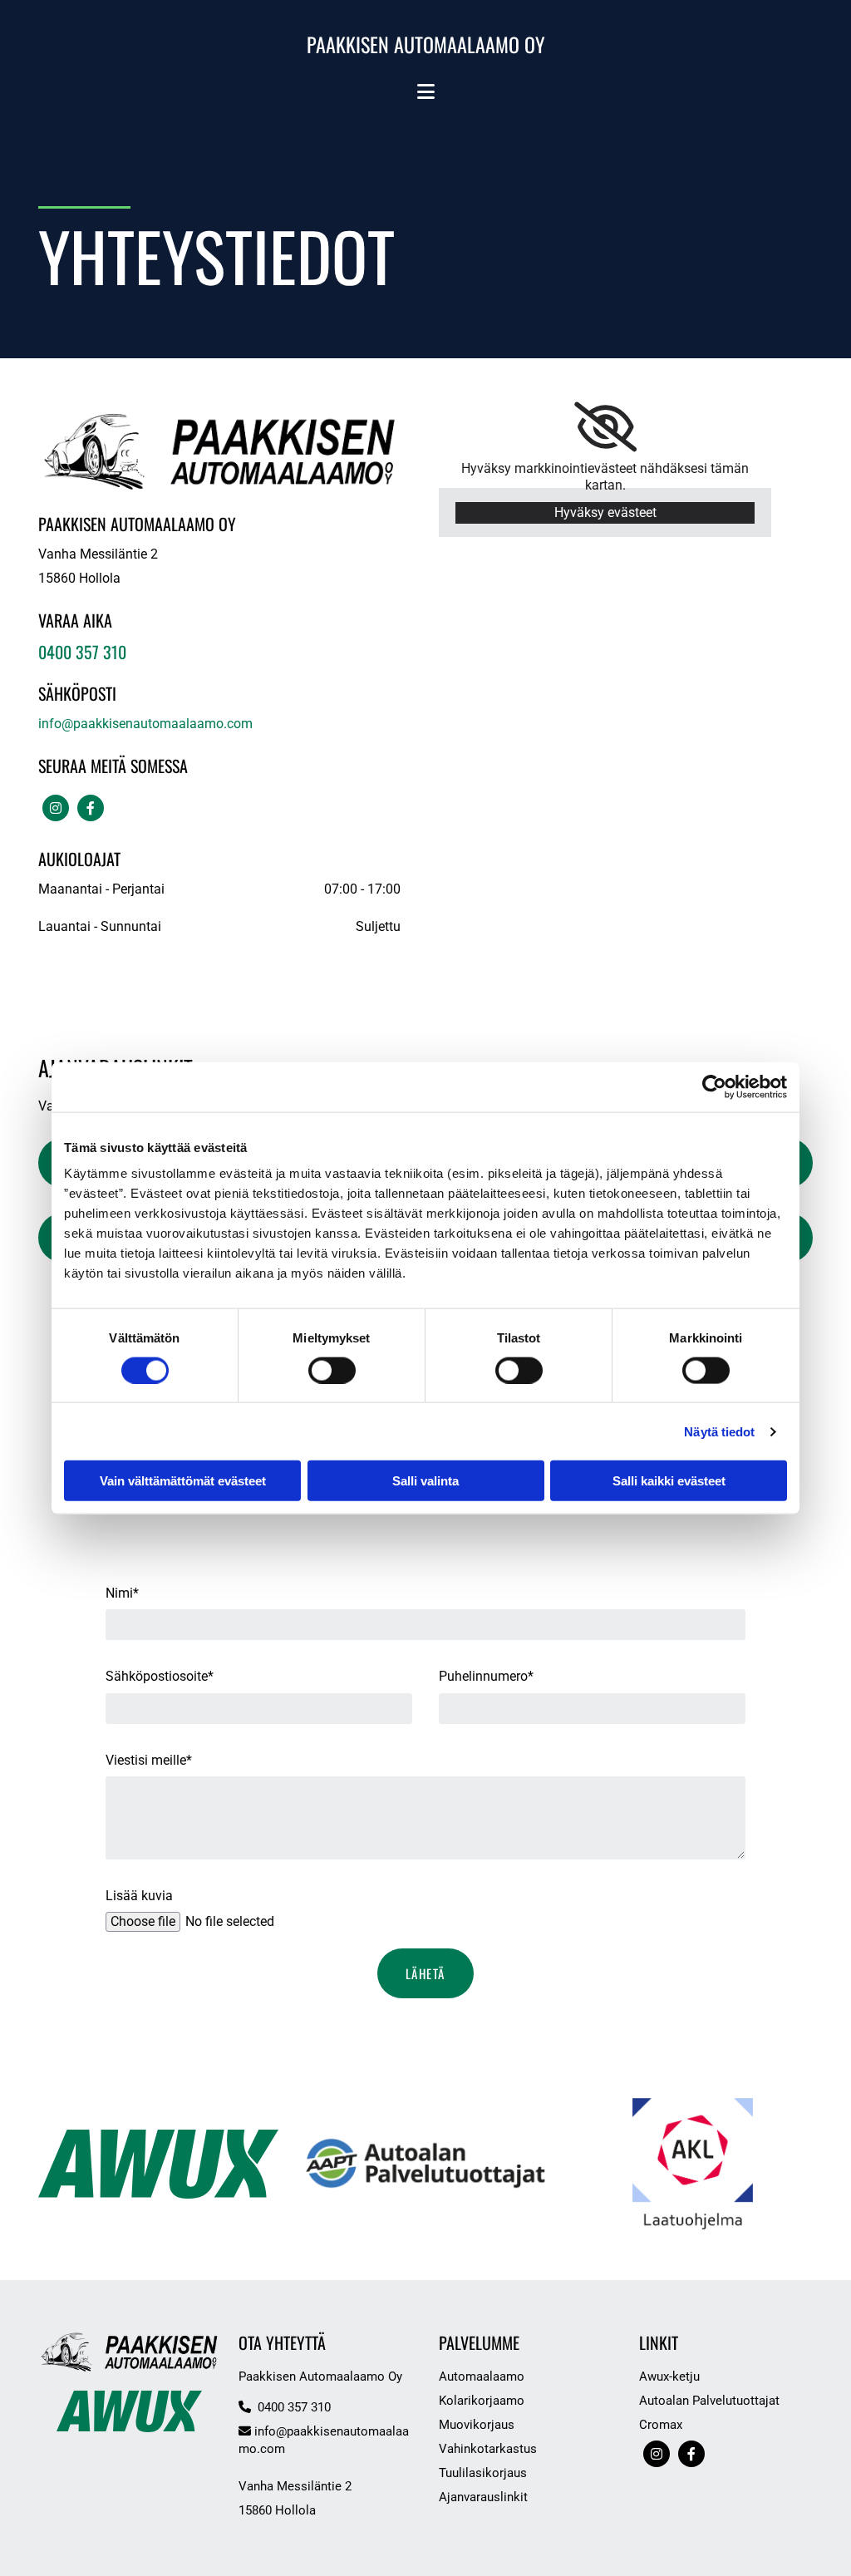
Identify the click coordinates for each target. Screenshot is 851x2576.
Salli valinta (425, 1481)
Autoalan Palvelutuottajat (709, 2401)
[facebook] (91, 808)
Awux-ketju (669, 2377)
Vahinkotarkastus (488, 2449)
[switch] (332, 1370)
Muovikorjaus (477, 2425)
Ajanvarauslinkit (483, 2497)
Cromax (661, 2425)
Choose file (143, 1921)
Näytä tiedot (719, 1431)
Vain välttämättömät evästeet (183, 1481)
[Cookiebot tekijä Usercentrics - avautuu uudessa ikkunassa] (714, 1086)
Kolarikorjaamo (482, 2401)
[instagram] (56, 808)
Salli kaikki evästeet (669, 1481)
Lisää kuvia (139, 1896)
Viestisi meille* (149, 1760)
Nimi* (122, 1593)
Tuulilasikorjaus (483, 2473)
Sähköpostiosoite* (160, 1676)
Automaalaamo (482, 2377)
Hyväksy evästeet (605, 512)
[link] (605, 427)
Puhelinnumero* (486, 1676)
